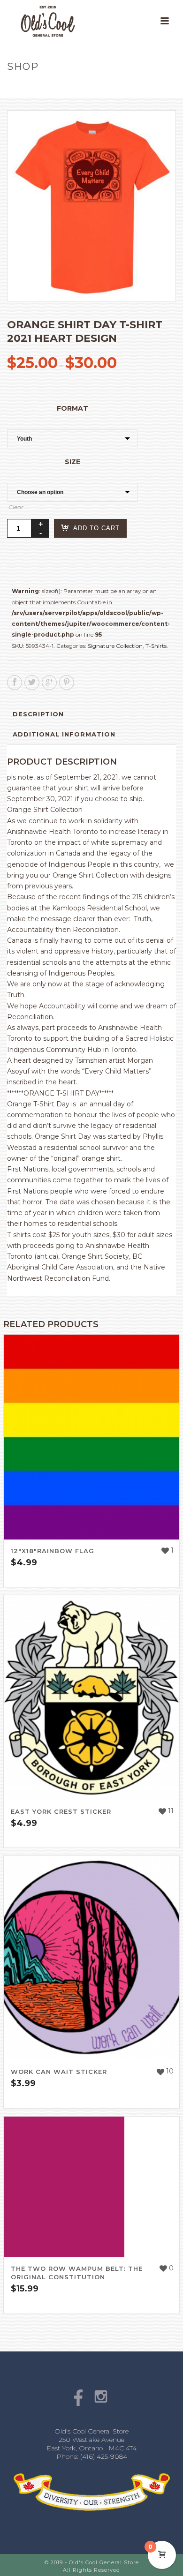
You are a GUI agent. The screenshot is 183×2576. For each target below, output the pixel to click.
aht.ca (46, 1256)
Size (72, 462)
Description (38, 714)
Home (17, 86)
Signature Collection (115, 646)
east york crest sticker (61, 1811)
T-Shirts (156, 646)
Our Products (57, 86)
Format (72, 408)
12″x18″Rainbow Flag (53, 1551)
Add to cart (96, 528)
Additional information (64, 734)
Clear (16, 507)
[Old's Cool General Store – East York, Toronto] (38, 21)
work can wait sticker (59, 2072)
